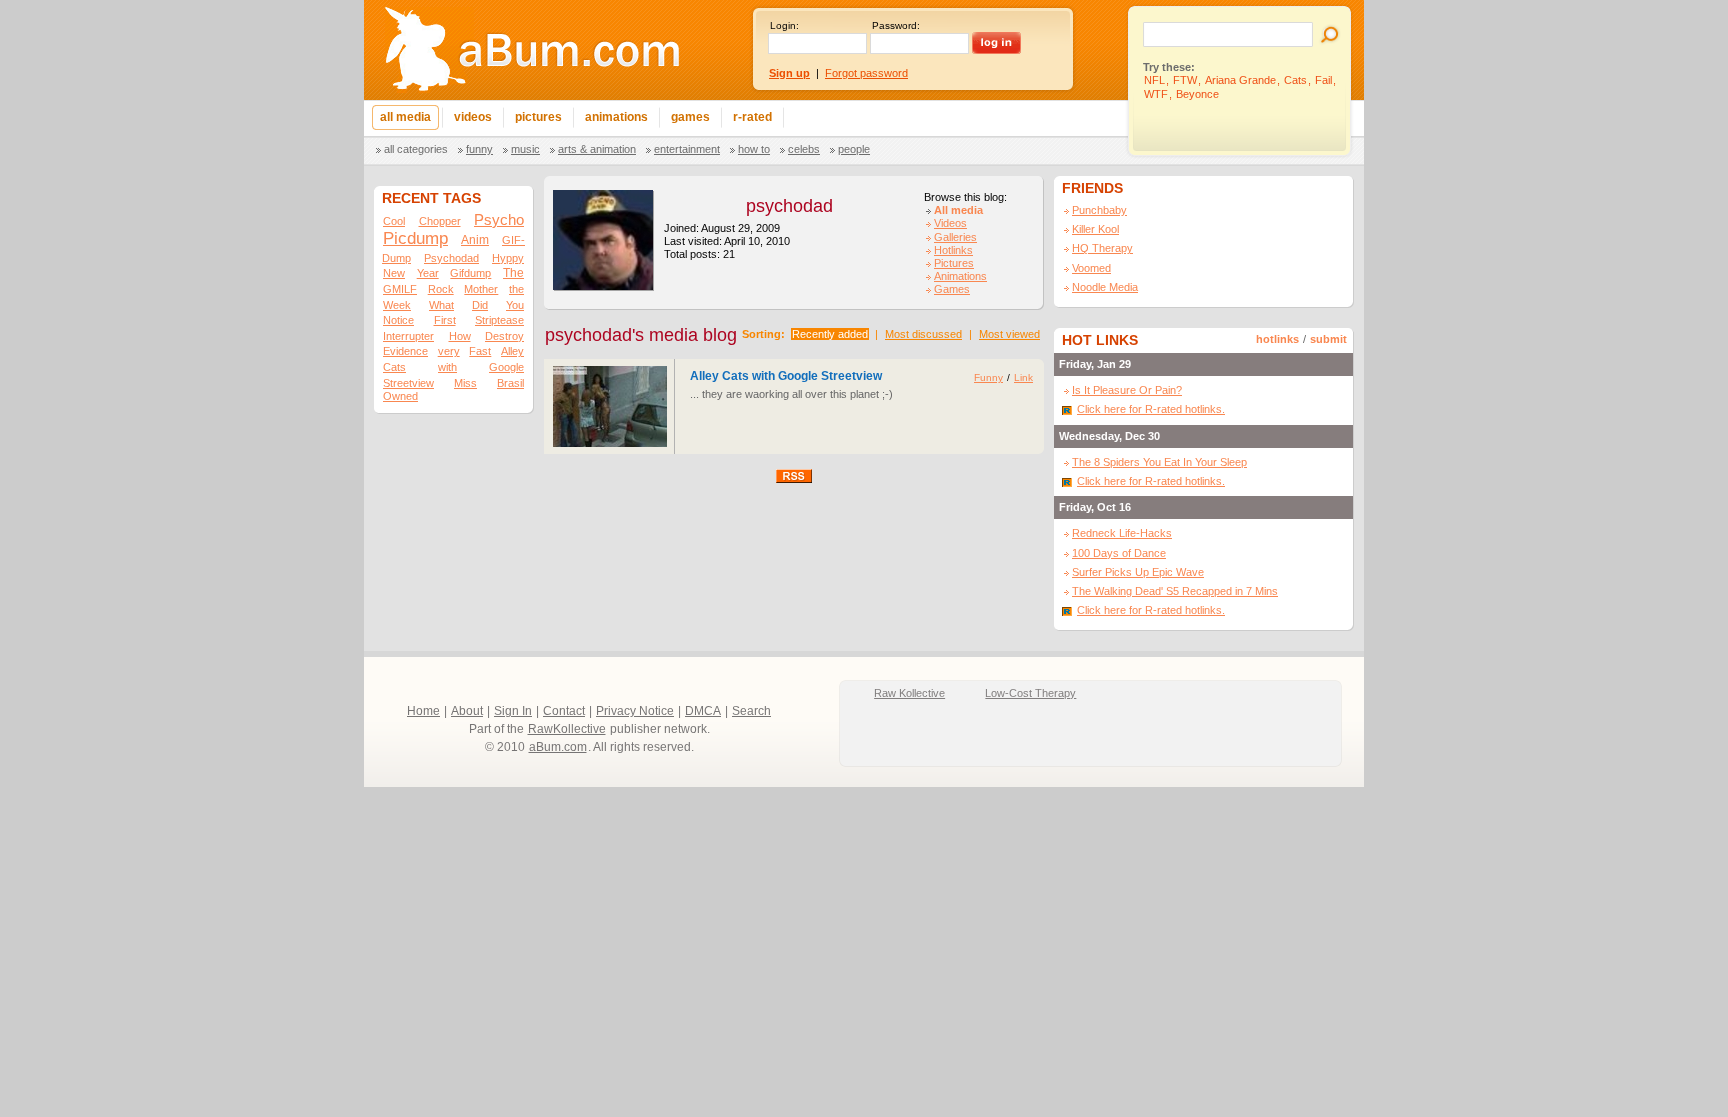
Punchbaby (1099, 210)
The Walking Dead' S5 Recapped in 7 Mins (1175, 591)
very (449, 351)
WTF (1156, 94)
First (445, 320)
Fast (480, 351)
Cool (394, 221)
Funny (479, 149)
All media (958, 210)
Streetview (408, 383)
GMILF (400, 289)
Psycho (499, 219)
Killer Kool (1095, 229)
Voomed (1091, 268)
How (460, 336)
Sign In (513, 711)
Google (506, 367)
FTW (1185, 80)
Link (1023, 377)
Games (952, 289)
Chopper (440, 221)
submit (1328, 339)
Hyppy (508, 258)
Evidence (405, 351)
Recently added (830, 334)
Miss (465, 383)
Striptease (499, 320)
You (515, 305)
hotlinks (1277, 339)
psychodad (789, 206)
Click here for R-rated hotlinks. (1151, 409)
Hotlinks (953, 250)
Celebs (804, 149)
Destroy (504, 336)
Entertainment (687, 149)
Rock (441, 289)
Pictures (954, 263)
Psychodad (451, 258)
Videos (950, 223)
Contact (564, 711)
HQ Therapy (1102, 248)
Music (525, 149)
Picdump (415, 238)
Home (423, 711)
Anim (475, 240)
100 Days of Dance (1119, 553)
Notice (398, 320)
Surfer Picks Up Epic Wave (1138, 572)
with (447, 367)
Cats (1295, 80)
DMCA (703, 711)
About (467, 711)
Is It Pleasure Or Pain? (1127, 390)
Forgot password (866, 73)
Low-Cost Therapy (1030, 693)
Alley (512, 351)
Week (397, 305)
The (513, 273)
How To (754, 149)
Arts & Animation (597, 149)
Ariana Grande (1240, 80)
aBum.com (558, 747)
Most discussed (923, 334)
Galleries (955, 237)
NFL (1154, 80)
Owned (400, 396)
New (394, 273)
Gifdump (470, 273)
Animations (960, 276)
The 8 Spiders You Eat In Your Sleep (1159, 462)
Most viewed (1009, 334)
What (441, 305)
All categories (416, 149)
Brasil (510, 383)
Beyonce (1197, 94)
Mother (481, 289)
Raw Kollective (909, 693)
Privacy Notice (635, 711)
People (854, 149)
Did (480, 305)
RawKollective (567, 729)
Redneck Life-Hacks (1122, 533)
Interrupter (408, 336)
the (516, 289)
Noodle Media (1105, 287)
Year (428, 273)
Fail (1323, 80)
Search (751, 711)
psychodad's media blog (641, 335)
